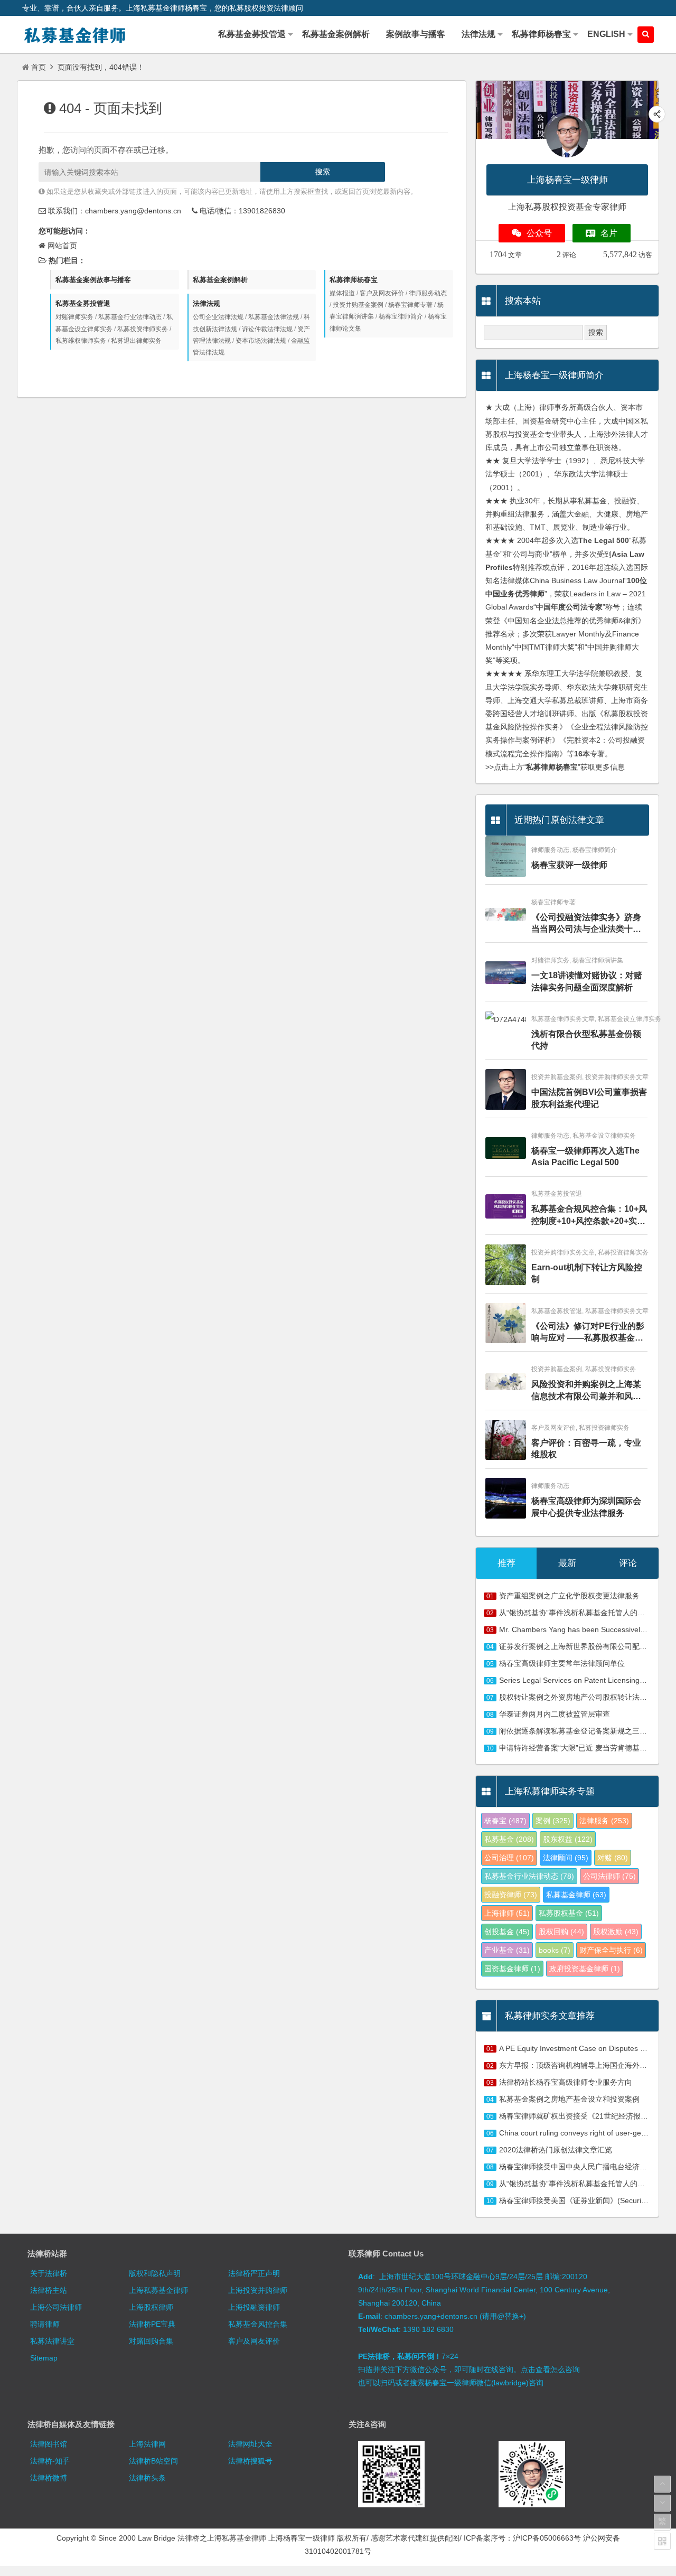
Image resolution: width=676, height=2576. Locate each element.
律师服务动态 (428, 293)
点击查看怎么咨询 (550, 2369)
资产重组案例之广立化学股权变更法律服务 (569, 1596)
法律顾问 (566, 1858)
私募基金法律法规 (274, 317)
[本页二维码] (662, 2541)
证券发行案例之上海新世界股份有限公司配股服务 (580, 1646)
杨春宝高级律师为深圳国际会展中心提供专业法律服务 (586, 1507)
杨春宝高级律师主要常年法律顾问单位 (562, 1663)
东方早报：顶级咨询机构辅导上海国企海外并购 (577, 2065)
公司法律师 (609, 1876)
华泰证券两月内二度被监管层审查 (555, 1714)
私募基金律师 (576, 1895)
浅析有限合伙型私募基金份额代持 (586, 1040)
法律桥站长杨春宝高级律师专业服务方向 (566, 2082)
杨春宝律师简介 (401, 316)
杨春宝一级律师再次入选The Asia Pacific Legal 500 (585, 1156)
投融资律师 (511, 1895)
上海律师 (507, 1913)
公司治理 (509, 1858)
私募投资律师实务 (143, 329)
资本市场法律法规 (261, 341)
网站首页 (62, 246)
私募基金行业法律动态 (130, 317)
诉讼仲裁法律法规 (267, 329)
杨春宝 (505, 1821)
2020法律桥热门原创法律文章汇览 (556, 2150)
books (555, 1950)
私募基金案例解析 (220, 280)
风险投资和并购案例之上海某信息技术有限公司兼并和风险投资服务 (586, 1391)
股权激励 (616, 1932)
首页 (39, 67)
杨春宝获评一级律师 (569, 865)
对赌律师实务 (74, 317)
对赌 (613, 1858)
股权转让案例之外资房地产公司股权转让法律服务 (580, 1697)
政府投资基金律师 (585, 1969)
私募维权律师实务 (81, 341)
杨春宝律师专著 (410, 305)
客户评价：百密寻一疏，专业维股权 (586, 1449)
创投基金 (507, 1932)
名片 (609, 233)
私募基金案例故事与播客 (93, 280)
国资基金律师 (512, 1969)
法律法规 (206, 303)
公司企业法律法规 (218, 317)
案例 (553, 1821)
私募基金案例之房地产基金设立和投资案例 (569, 2099)
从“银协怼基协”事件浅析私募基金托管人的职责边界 (583, 1613)
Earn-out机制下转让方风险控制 (587, 1273)
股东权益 (568, 1839)
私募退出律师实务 (136, 341)
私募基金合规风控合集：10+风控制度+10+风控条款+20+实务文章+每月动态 (589, 1216)
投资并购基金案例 (358, 305)
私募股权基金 (569, 1913)
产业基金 (507, 1950)
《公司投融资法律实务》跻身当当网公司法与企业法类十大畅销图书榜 (586, 924)
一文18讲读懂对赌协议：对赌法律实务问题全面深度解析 (587, 981)
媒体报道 (342, 293)
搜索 (323, 172)
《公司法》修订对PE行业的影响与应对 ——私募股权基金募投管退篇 (588, 1333)
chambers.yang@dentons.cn (133, 211)
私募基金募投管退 (83, 303)
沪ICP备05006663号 (547, 2538)
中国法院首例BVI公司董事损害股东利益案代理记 (589, 1098)
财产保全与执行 (611, 1950)
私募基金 (509, 1839)
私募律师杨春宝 (354, 280)
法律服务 (604, 1821)
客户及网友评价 (382, 293)
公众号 (539, 233)
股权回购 (561, 1932)
